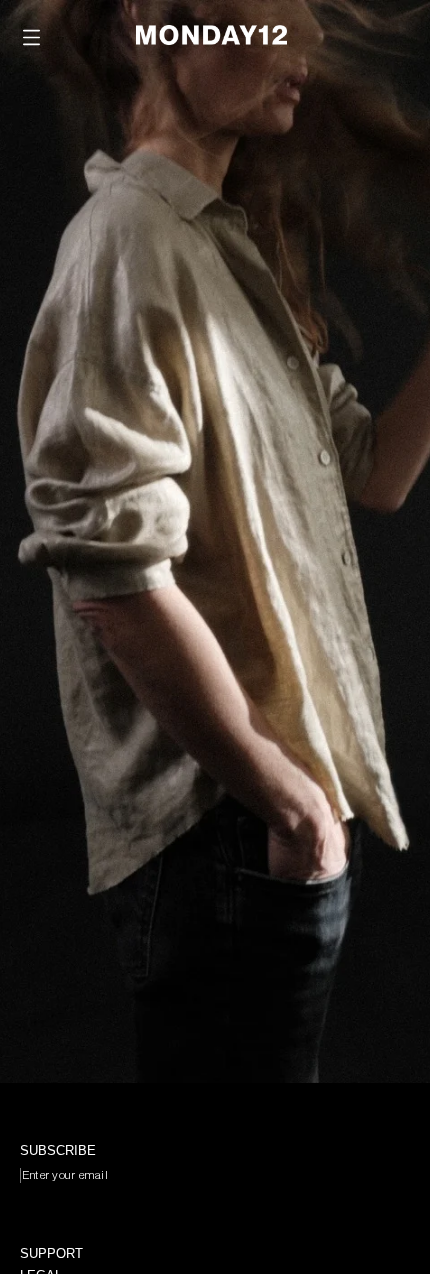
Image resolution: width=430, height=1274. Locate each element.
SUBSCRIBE (84, 1214)
